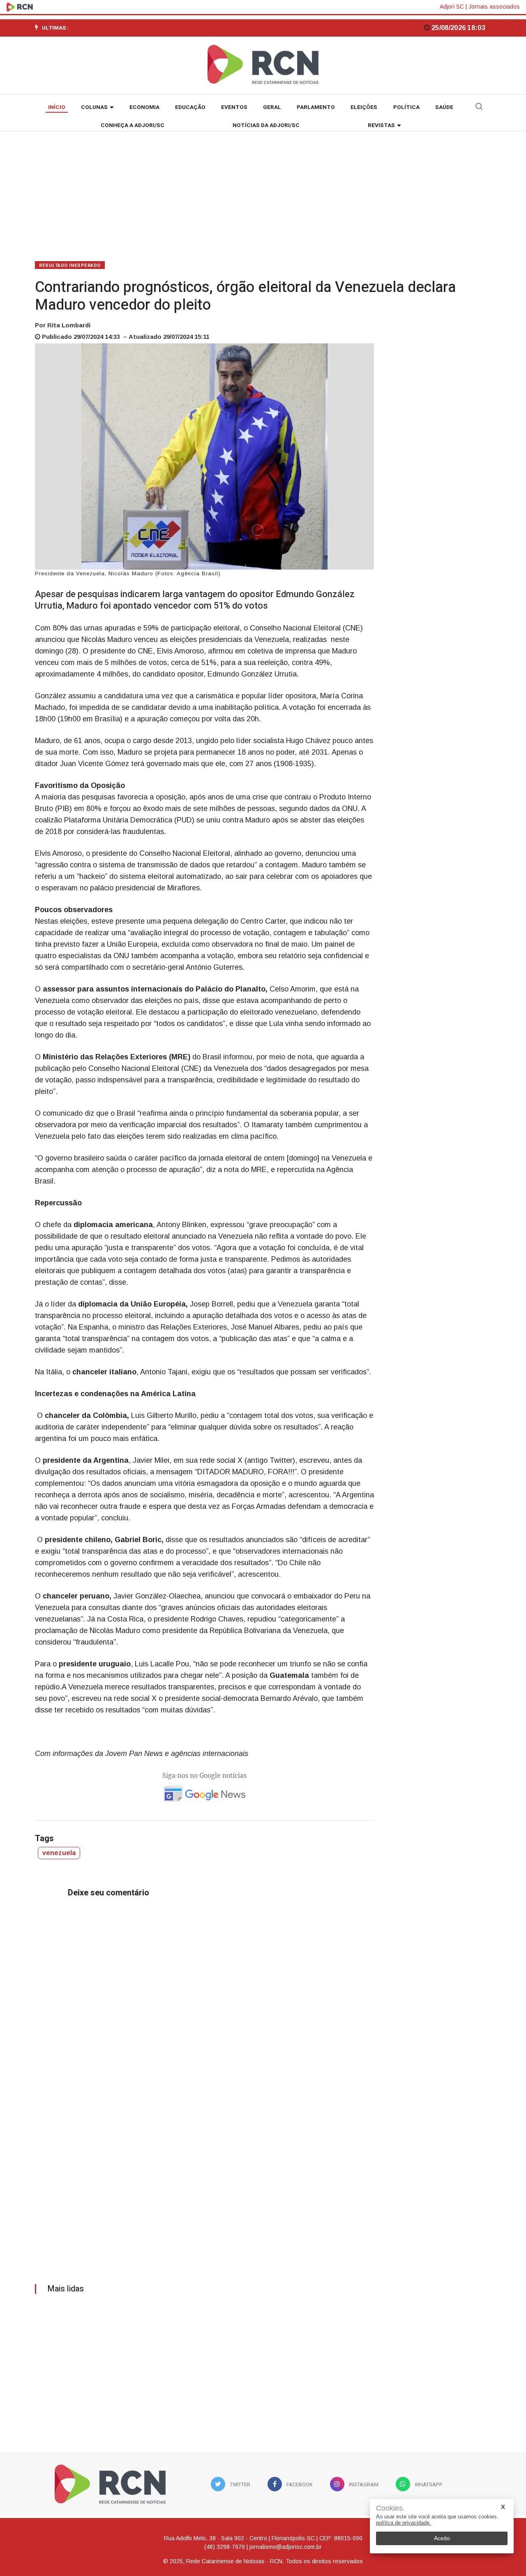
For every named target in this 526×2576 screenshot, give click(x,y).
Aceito (442, 2538)
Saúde (444, 107)
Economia (144, 107)
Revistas (381, 125)
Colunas (94, 107)
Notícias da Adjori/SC (266, 125)
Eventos (234, 107)
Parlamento (316, 107)
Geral (272, 107)
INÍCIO (57, 107)
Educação (190, 107)
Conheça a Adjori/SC (133, 125)
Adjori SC (452, 7)
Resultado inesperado (70, 265)
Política (406, 107)
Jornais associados (494, 7)
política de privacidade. (404, 2523)
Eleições (364, 107)
